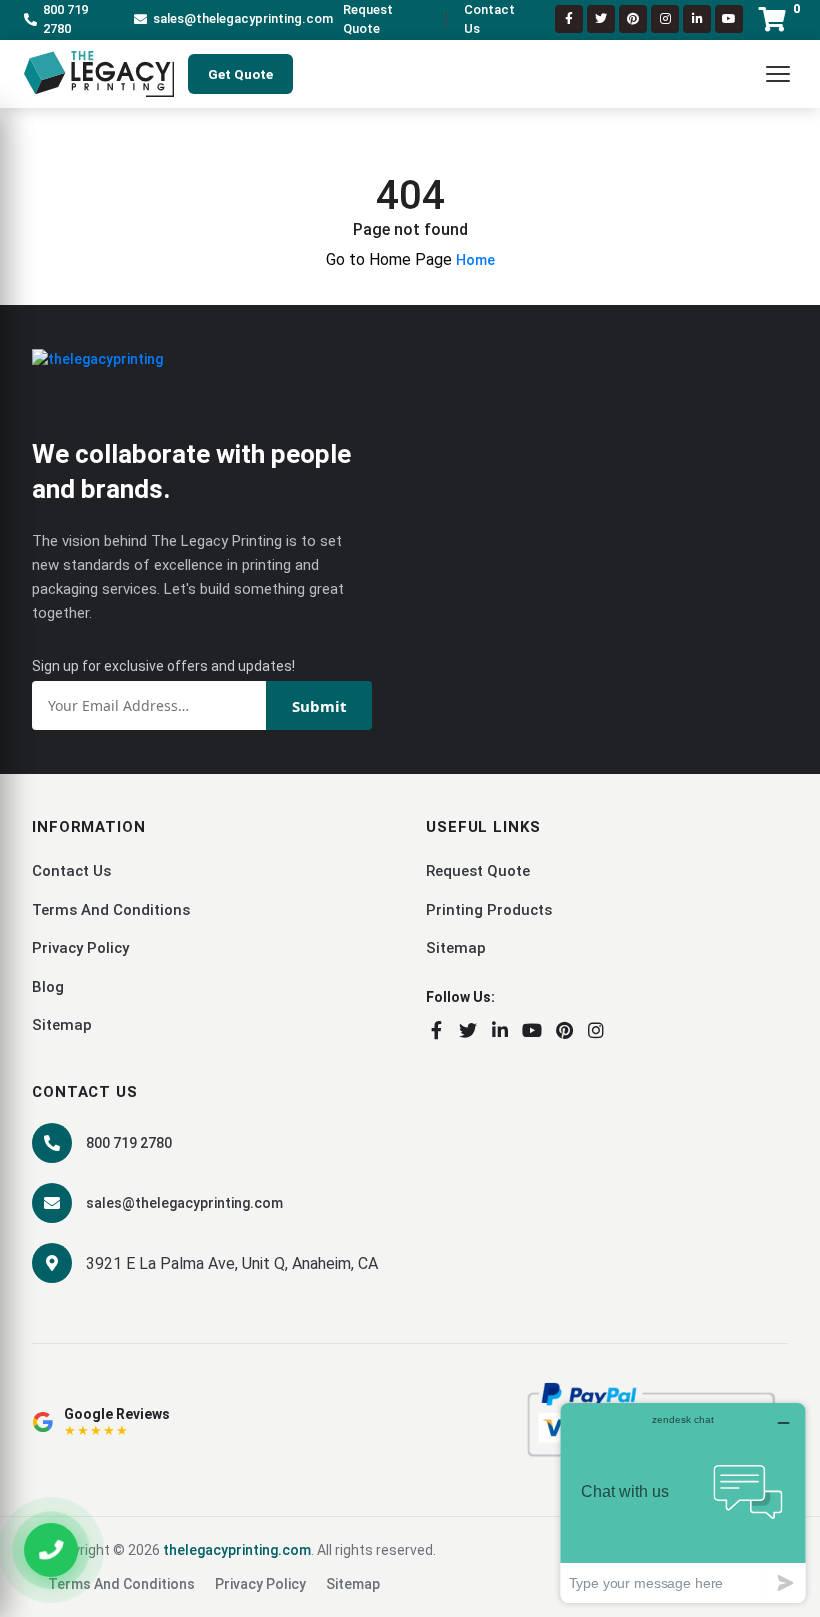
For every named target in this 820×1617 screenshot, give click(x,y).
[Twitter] (601, 19)
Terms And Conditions (111, 910)
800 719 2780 (65, 19)
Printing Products (489, 910)
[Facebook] (569, 19)
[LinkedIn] (697, 19)
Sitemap (62, 1025)
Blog (48, 987)
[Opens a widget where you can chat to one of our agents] (683, 1502)
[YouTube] (532, 1030)
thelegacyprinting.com (237, 1550)
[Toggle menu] (778, 74)
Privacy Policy (80, 948)
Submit (319, 706)
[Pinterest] (633, 19)
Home (475, 260)
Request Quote (368, 19)
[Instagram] (665, 19)
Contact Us (489, 19)
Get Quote (240, 74)
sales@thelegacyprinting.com (243, 18)
